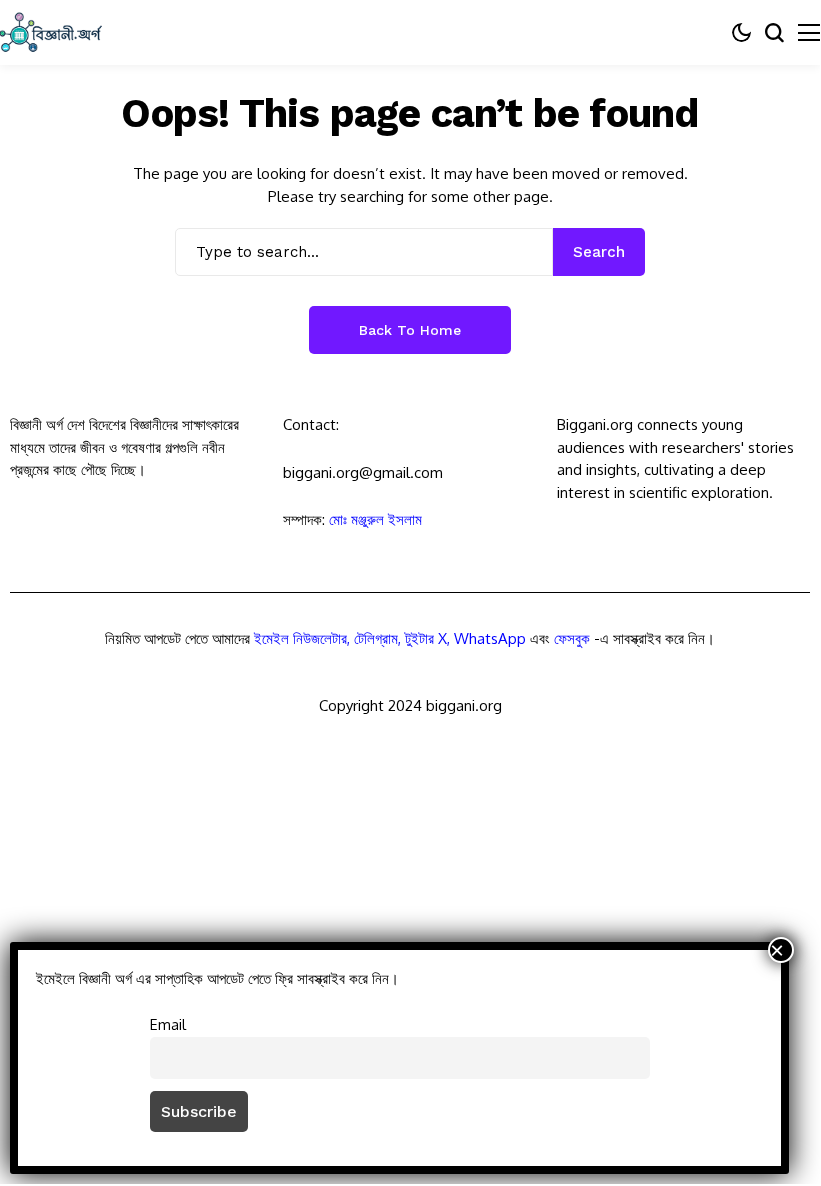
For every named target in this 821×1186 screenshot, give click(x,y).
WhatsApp (490, 638)
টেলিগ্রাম (376, 638)
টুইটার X (426, 638)
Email (168, 1024)
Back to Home (410, 330)
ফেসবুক (572, 638)
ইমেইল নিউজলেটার (300, 638)
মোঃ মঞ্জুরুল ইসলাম (375, 519)
